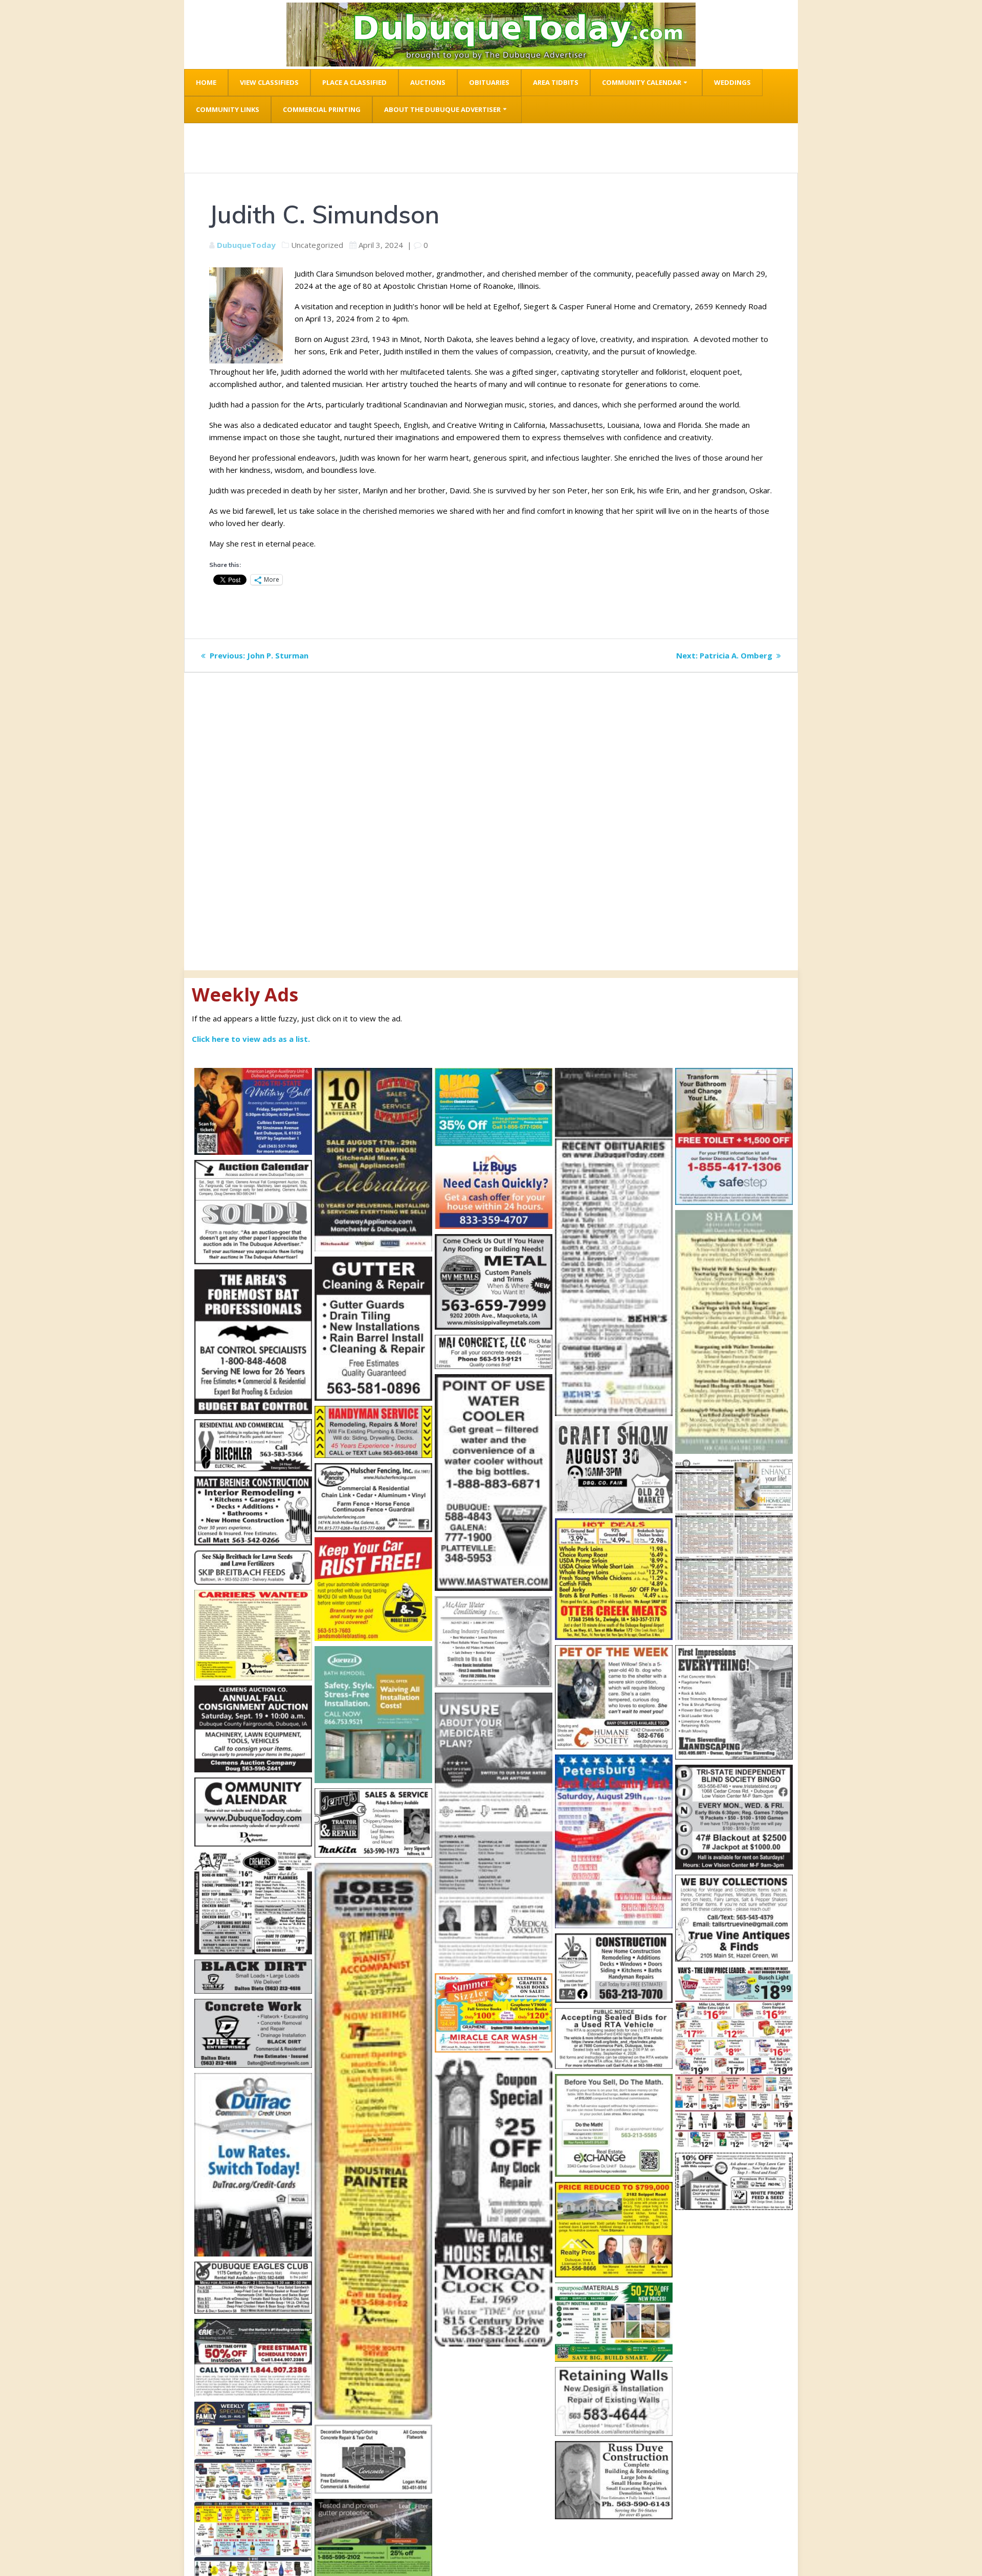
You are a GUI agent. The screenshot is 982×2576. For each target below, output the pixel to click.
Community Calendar (642, 82)
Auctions (428, 82)
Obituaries (489, 82)
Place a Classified (354, 82)
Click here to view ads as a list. (251, 1039)
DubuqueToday (246, 245)
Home (206, 82)
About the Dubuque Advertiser (442, 109)
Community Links (228, 109)
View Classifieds (269, 82)
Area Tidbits (556, 82)
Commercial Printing (322, 109)
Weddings (732, 82)
